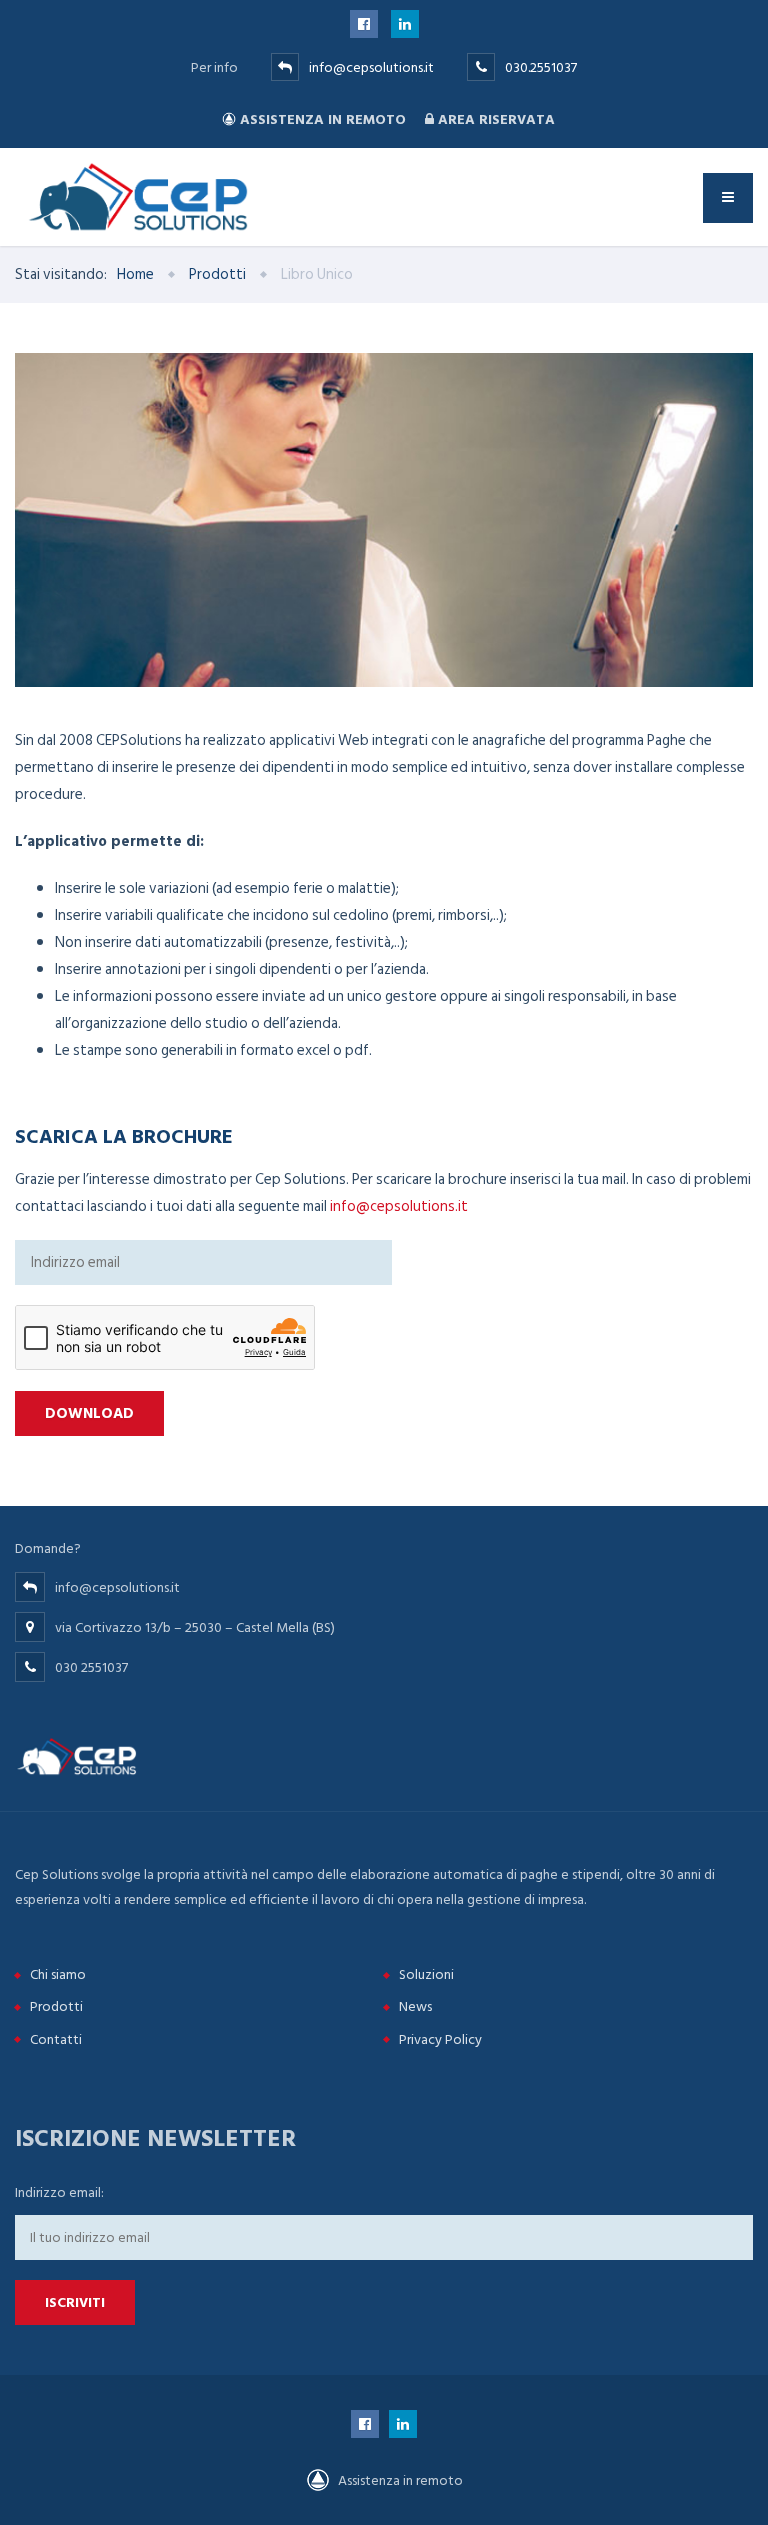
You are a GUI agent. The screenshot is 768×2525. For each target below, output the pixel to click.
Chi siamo (58, 1974)
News (415, 2006)
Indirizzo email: (59, 2192)
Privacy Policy (440, 2039)
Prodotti (56, 2006)
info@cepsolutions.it (371, 67)
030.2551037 (541, 67)
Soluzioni (426, 1974)
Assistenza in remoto (323, 119)
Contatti (56, 2039)
